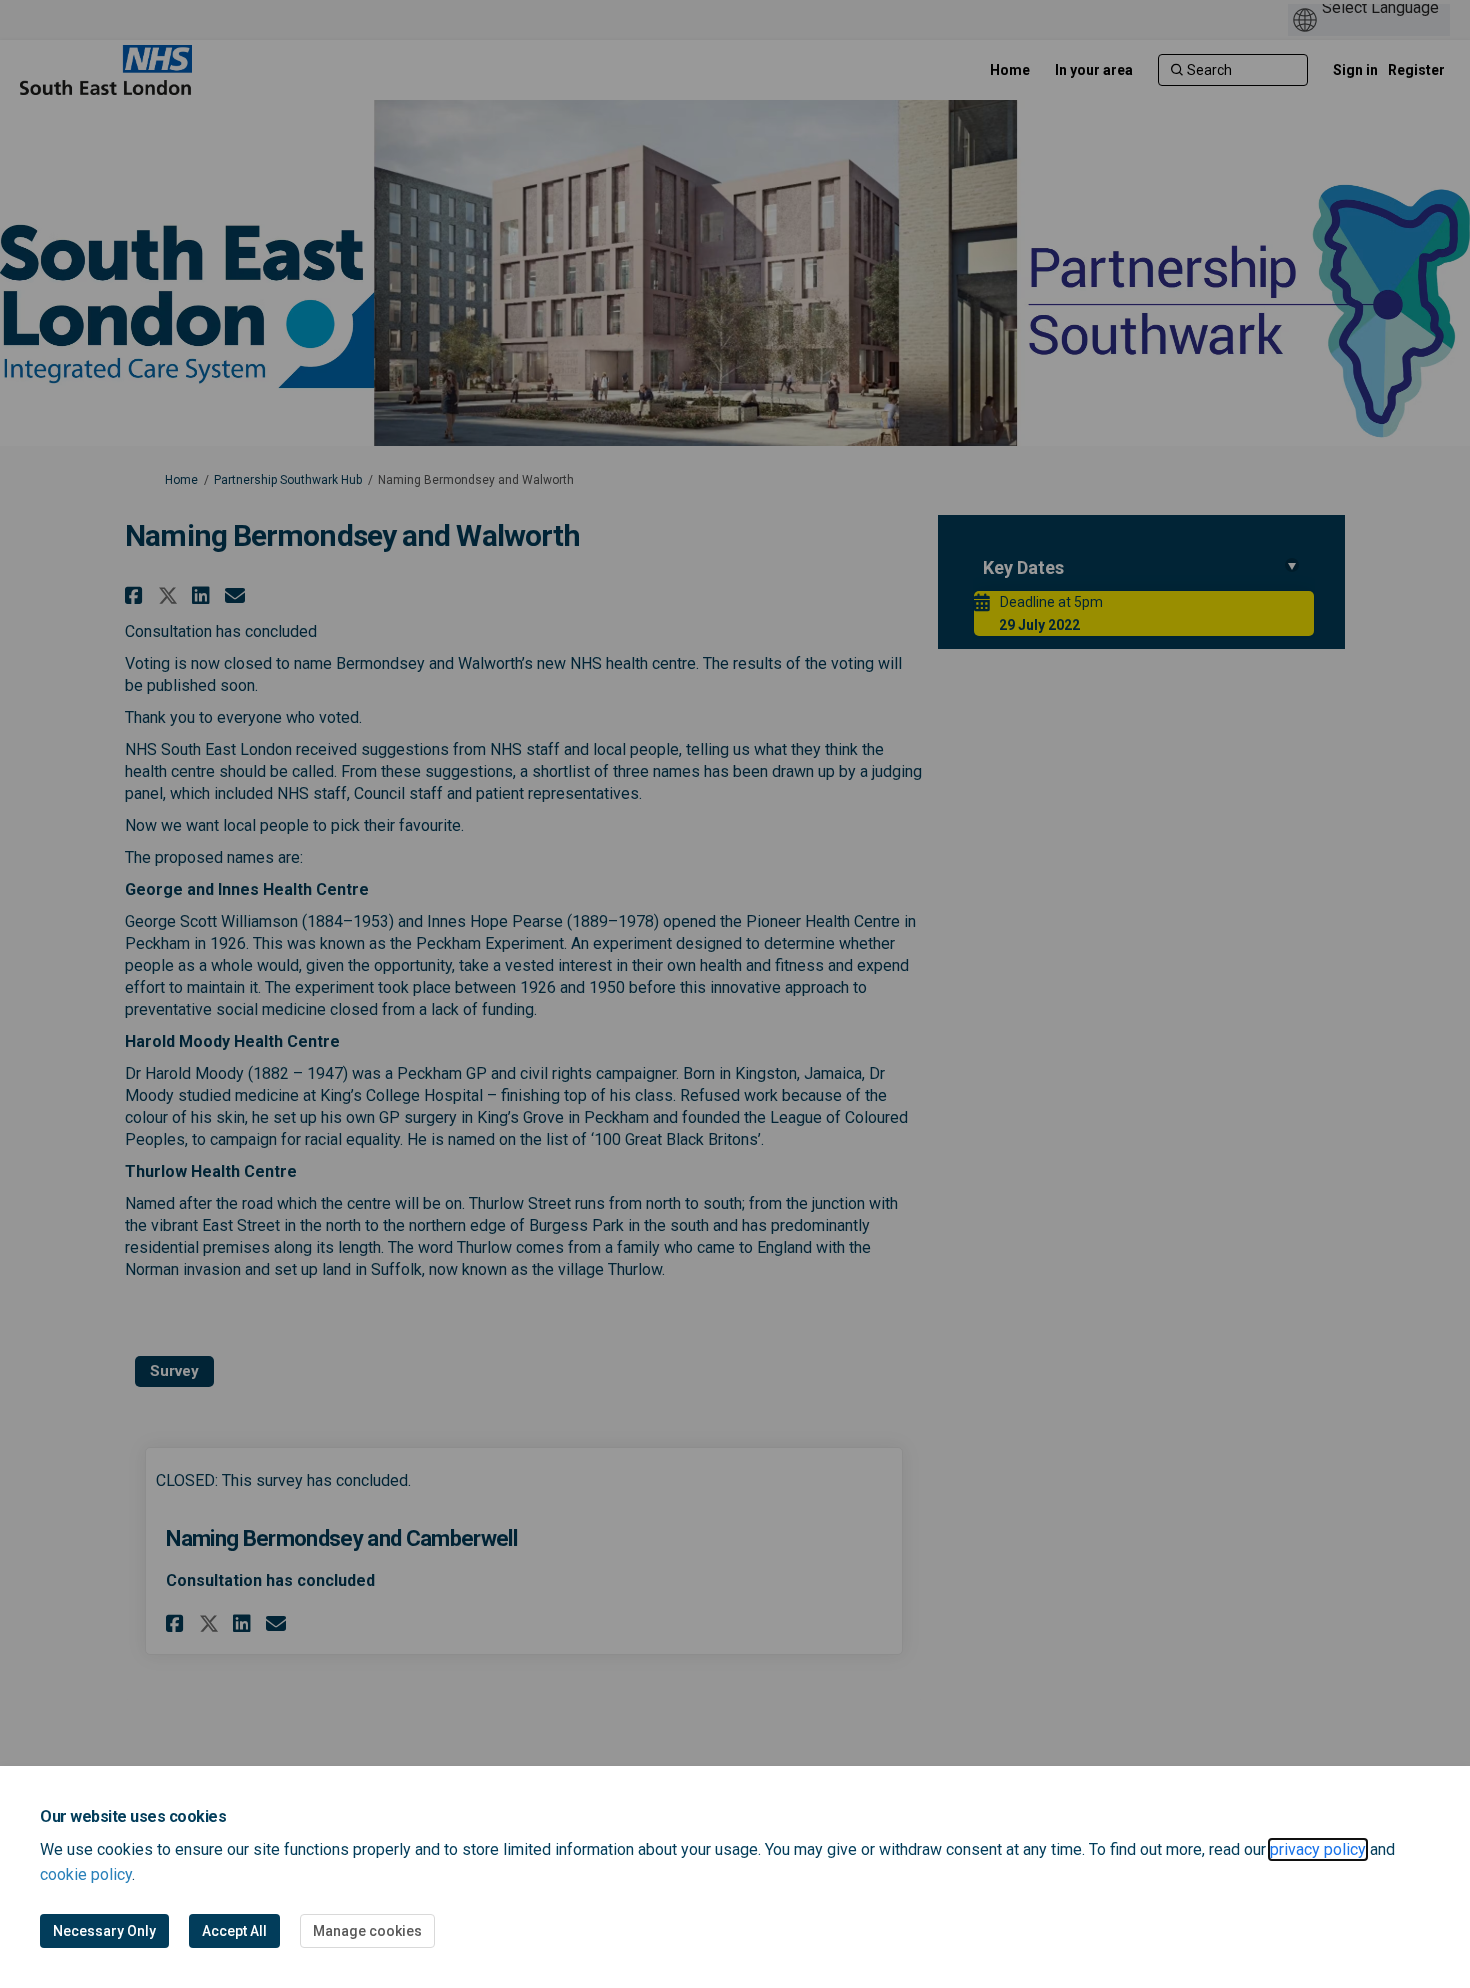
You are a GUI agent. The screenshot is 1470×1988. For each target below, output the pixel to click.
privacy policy (1318, 1849)
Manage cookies (367, 1931)
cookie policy (86, 1874)
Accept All (234, 1931)
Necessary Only (104, 1931)
